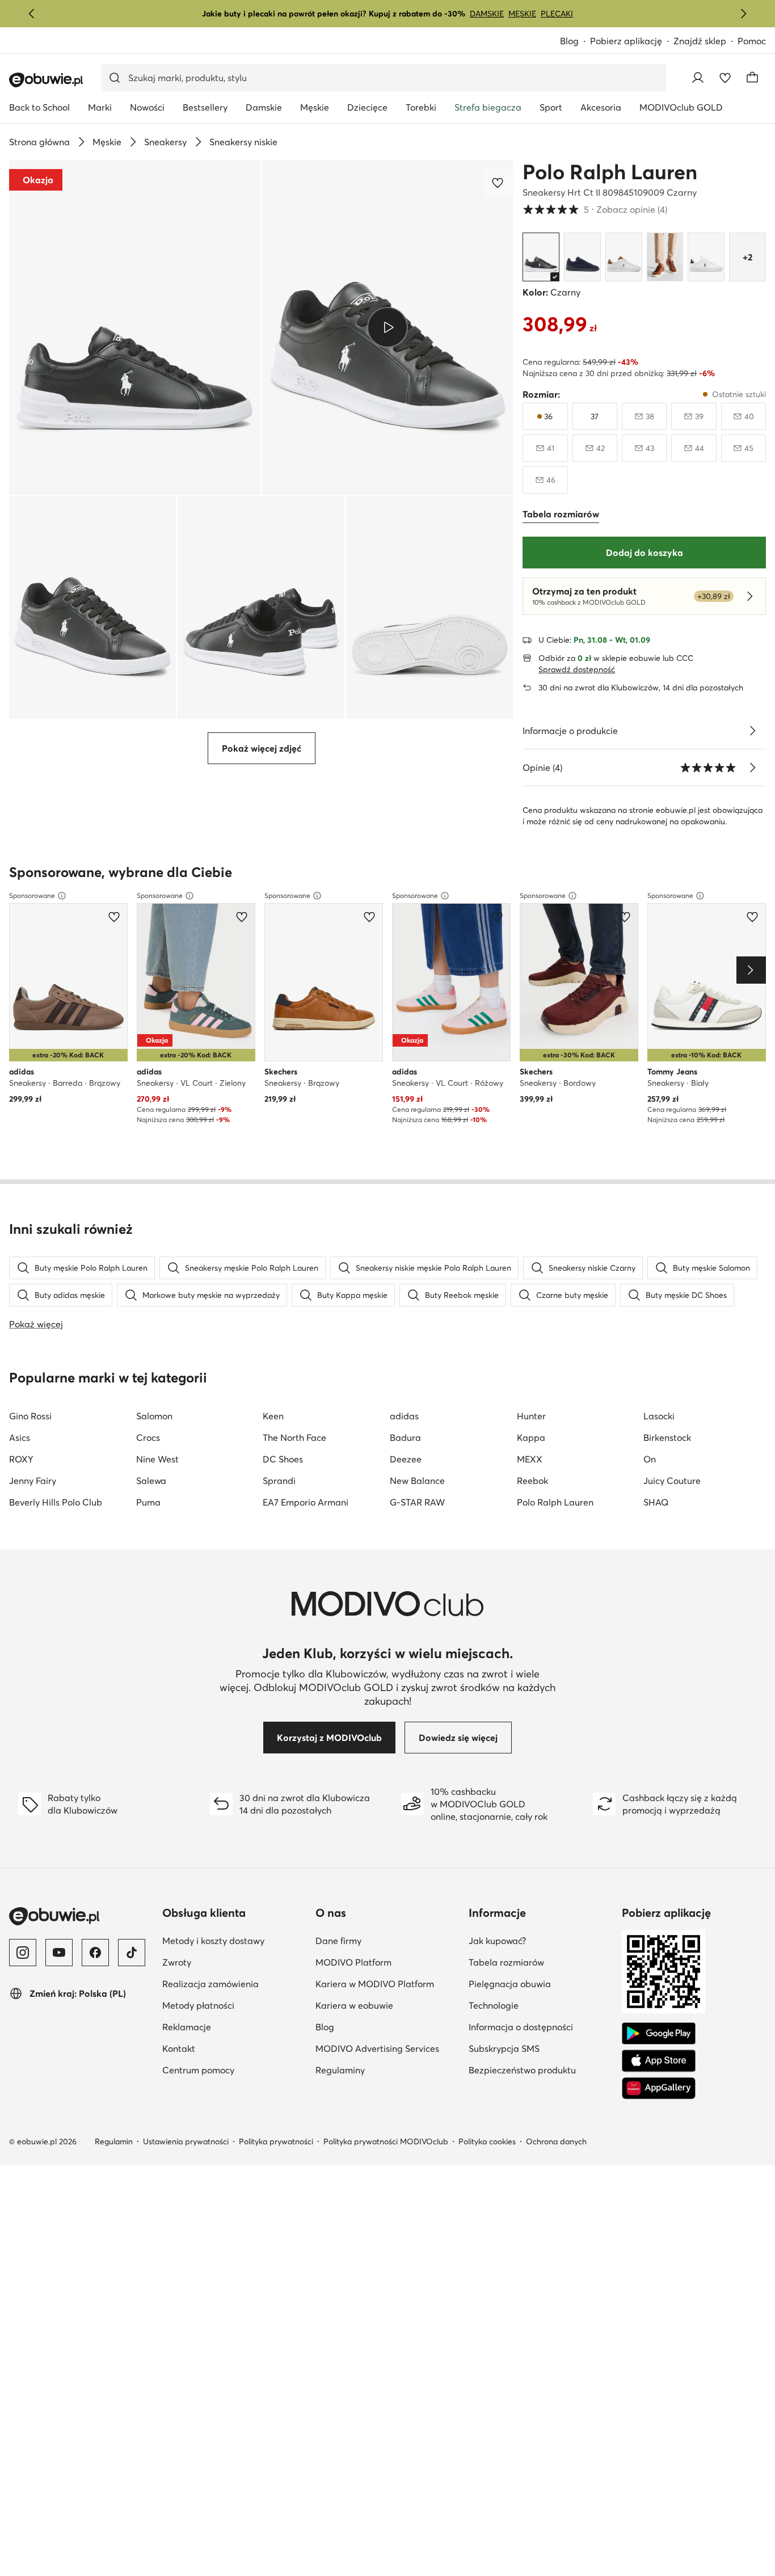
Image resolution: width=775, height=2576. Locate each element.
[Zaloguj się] (698, 78)
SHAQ (656, 1502)
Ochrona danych (556, 2141)
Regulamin (114, 2141)
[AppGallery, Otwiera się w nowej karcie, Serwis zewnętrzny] (659, 2088)
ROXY (21, 1459)
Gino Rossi (30, 1416)
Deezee (406, 1459)
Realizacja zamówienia (234, 1983)
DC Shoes (283, 1459)
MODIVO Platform (387, 1962)
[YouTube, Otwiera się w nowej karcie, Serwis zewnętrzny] (59, 1953)
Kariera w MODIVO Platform (387, 1983)
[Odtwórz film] (388, 327)
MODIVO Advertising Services (387, 2048)
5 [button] (595, 209)
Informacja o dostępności (541, 2027)
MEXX (530, 1459)
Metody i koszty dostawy (234, 1940)
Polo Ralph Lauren (610, 172)
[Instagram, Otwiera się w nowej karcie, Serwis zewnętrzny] (23, 1953)
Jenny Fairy (33, 1481)
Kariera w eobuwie (387, 2005)
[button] (135, 328)
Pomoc (752, 41)
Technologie (541, 2005)
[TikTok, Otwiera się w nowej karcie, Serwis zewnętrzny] (132, 1953)
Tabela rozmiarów (541, 1962)
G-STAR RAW (417, 1502)
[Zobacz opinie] (752, 768)
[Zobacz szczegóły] (752, 731)
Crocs (148, 1437)
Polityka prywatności (276, 2141)
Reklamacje (234, 2027)
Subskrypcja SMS (541, 2048)
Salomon (154, 1416)
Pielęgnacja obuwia (541, 1983)
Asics (20, 1437)
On (650, 1459)
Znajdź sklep (700, 41)
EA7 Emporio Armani (306, 1502)
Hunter (531, 1416)
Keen (273, 1416)
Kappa (531, 1437)
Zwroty (232, 1962)
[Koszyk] (752, 78)
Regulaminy (387, 2070)
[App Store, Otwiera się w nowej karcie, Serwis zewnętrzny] (659, 2061)
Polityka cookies (487, 2141)
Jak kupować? (541, 1940)
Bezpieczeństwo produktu (541, 2070)
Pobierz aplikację (632, 42)
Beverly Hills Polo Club (56, 1502)
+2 (747, 257)
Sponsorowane (32, 895)
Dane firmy (387, 1940)
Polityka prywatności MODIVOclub (386, 2141)
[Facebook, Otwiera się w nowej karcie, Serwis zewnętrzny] (95, 1953)
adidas (404, 1416)
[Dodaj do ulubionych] (499, 183)
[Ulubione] (725, 78)
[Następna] (743, 14)
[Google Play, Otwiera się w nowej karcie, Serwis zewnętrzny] (659, 2034)
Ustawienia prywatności (186, 2141)
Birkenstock (667, 1437)
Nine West (157, 1459)
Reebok (532, 1481)
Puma (148, 1502)
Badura (405, 1437)
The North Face (294, 1437)
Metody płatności (234, 2005)
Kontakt (234, 2048)
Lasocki (659, 1416)
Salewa (151, 1481)
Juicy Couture (672, 1481)
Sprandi (279, 1481)
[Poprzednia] (32, 14)
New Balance (417, 1481)
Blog (575, 42)
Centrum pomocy (234, 2070)
